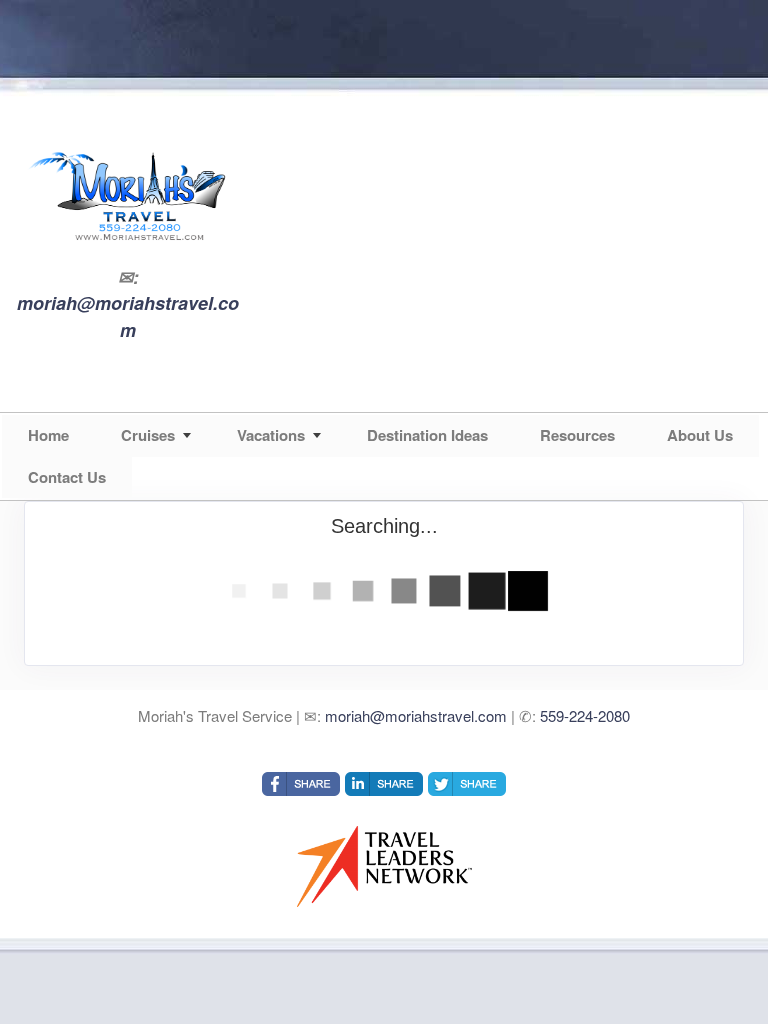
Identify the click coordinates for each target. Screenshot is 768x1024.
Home (48, 435)
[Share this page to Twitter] (467, 784)
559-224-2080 (585, 715)
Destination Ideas (427, 435)
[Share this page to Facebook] (301, 784)
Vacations (271, 435)
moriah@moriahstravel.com (128, 316)
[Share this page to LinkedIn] (384, 784)
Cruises (148, 435)
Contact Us (67, 477)
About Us (700, 435)
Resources (577, 435)
